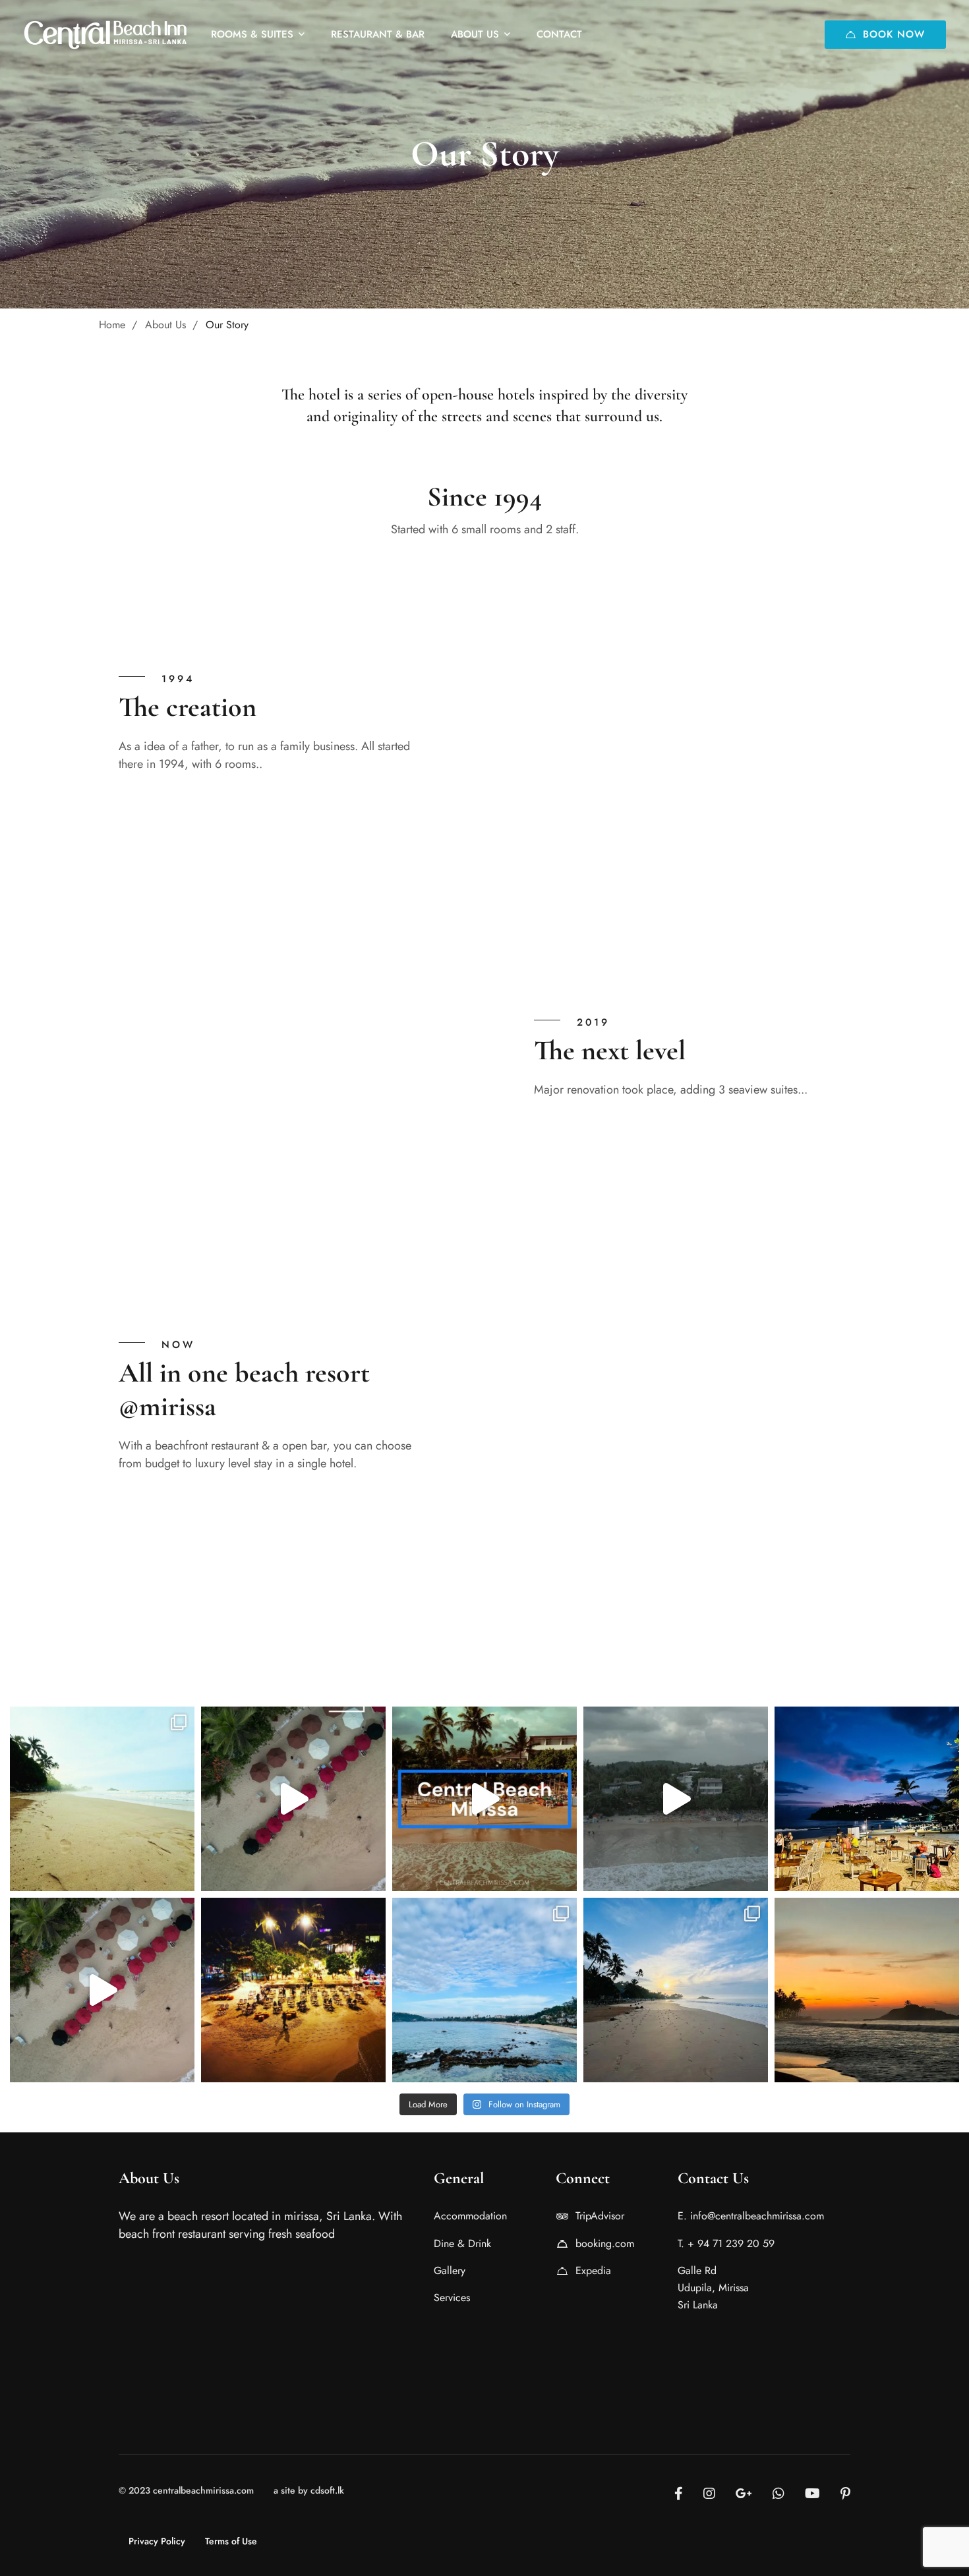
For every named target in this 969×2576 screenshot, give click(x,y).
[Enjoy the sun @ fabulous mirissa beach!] (293, 1799)
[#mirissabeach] (676, 1990)
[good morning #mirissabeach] (102, 1799)
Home (112, 325)
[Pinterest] (845, 2494)
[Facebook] (679, 2494)
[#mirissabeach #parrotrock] (484, 1990)
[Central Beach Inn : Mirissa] (105, 34)
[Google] (744, 2494)
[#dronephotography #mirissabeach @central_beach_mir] (293, 1990)
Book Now (894, 34)
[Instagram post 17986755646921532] (102, 1990)
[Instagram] (709, 2494)
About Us (165, 325)
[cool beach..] (676, 1799)
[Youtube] (812, 2494)
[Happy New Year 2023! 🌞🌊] (867, 1990)
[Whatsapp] (778, 2494)
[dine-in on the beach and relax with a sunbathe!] (484, 1799)
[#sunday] (867, 1799)
